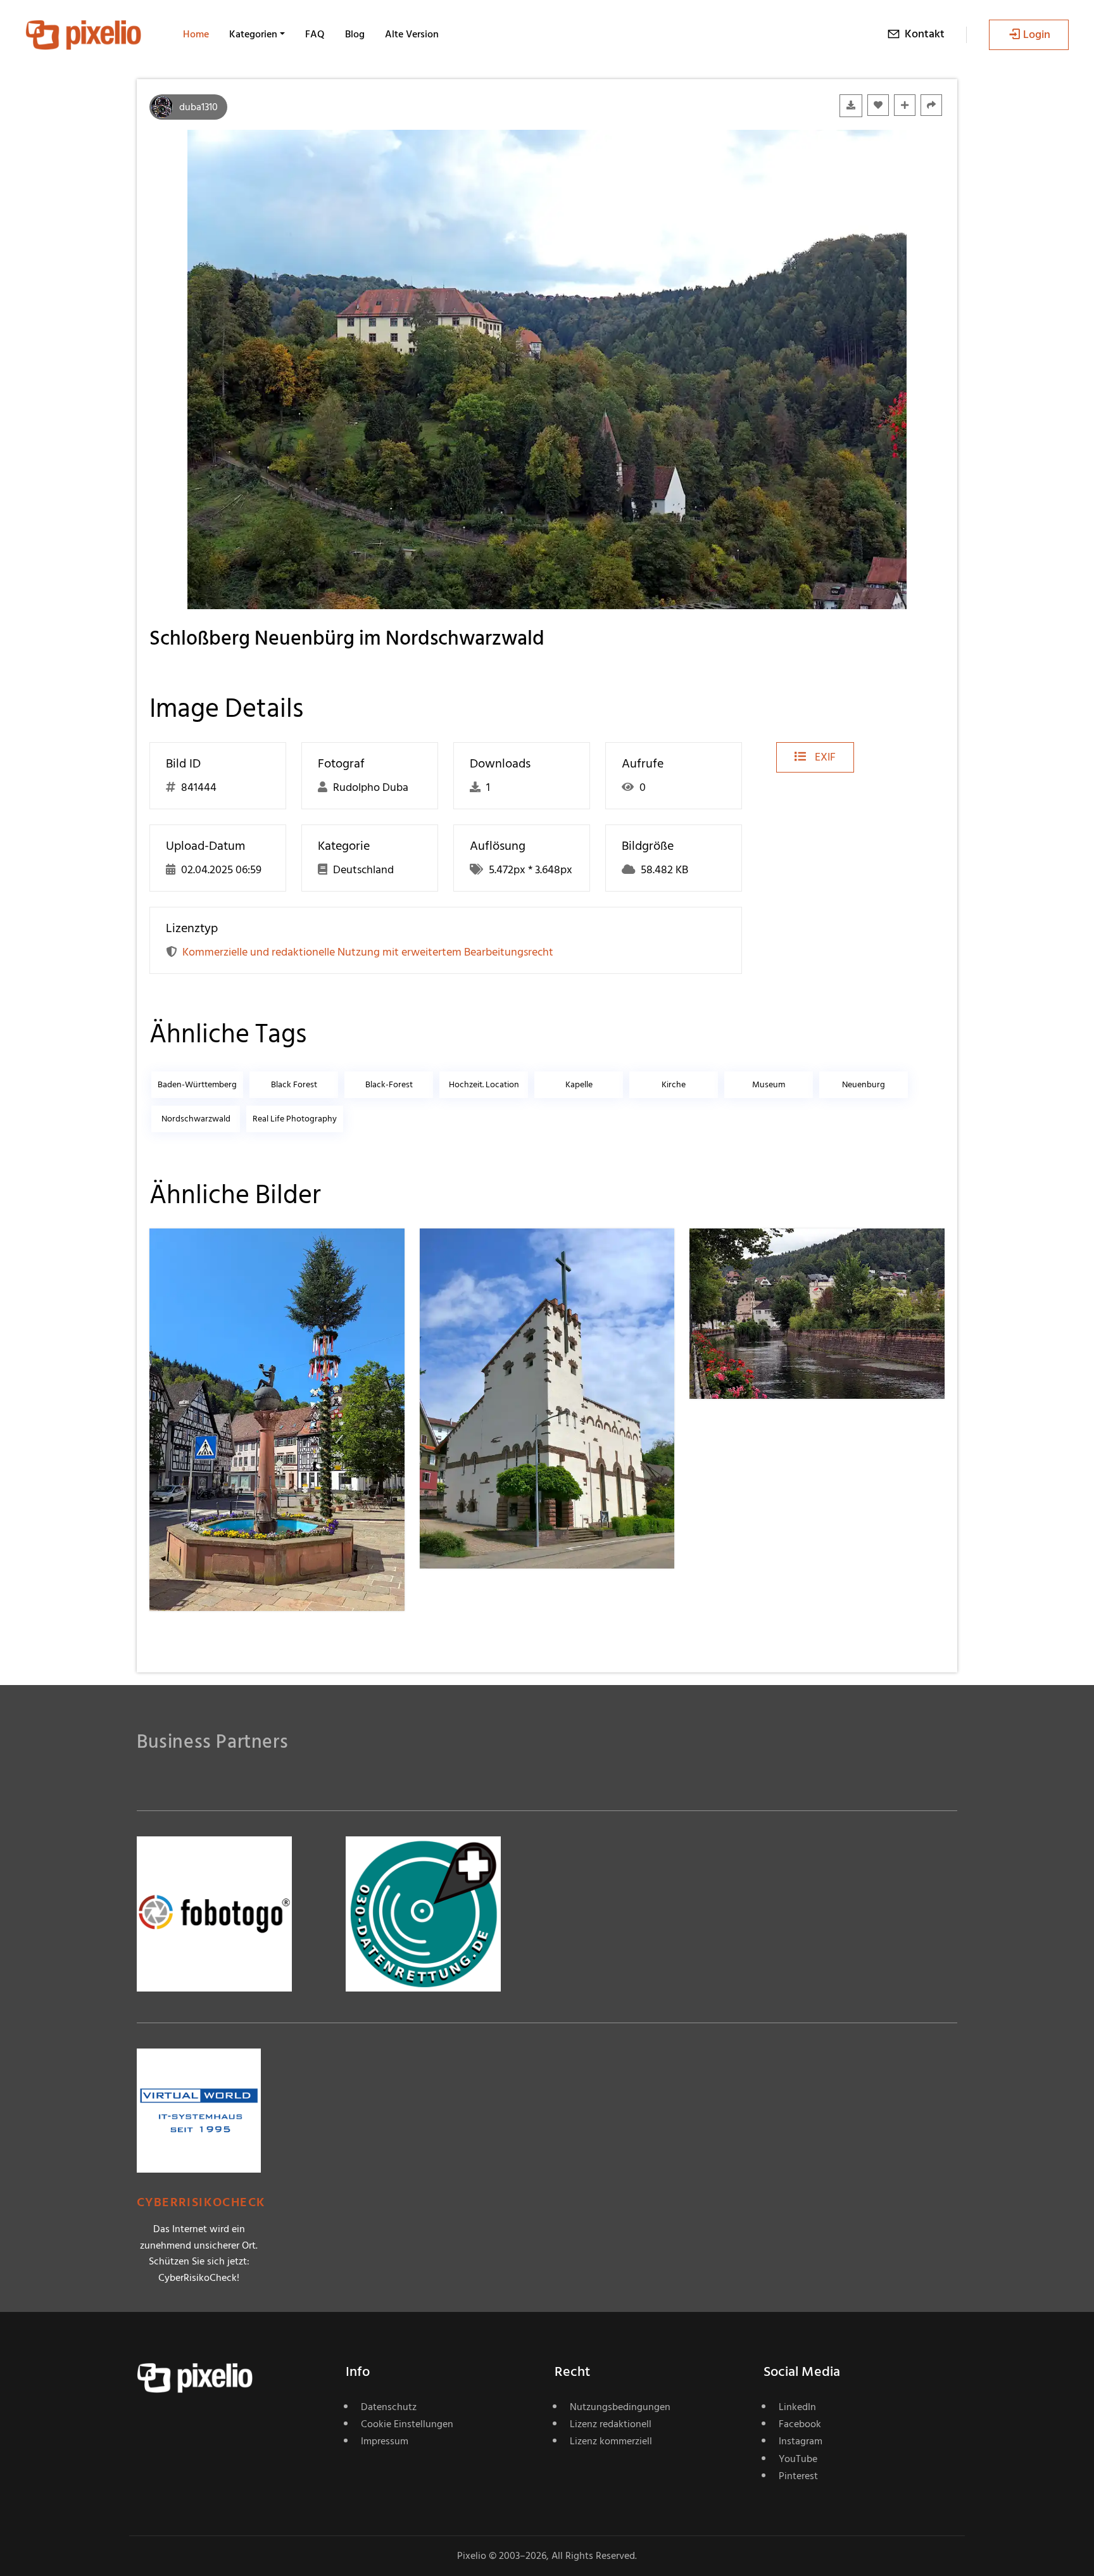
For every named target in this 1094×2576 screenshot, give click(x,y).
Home (196, 34)
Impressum (385, 2441)
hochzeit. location (484, 1084)
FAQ (315, 34)
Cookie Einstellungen (407, 2424)
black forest (294, 1084)
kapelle (579, 1084)
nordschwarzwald (196, 1119)
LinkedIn (797, 2407)
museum (769, 1084)
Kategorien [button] (253, 34)
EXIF (824, 757)
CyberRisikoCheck (201, 2203)
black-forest (389, 1084)
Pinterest (798, 2476)
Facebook (800, 2424)
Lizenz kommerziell (611, 2441)
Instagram (801, 2441)
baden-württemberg (197, 1084)
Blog (355, 34)
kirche (674, 1084)
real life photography (295, 1119)
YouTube (798, 2459)
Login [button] (1037, 35)
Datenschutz (389, 2407)
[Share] (931, 105)
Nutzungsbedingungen (620, 2407)
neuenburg (864, 1084)
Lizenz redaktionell (611, 2424)
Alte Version (412, 34)
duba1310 (198, 107)
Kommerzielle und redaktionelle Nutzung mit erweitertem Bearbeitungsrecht (368, 952)
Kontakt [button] (925, 34)
